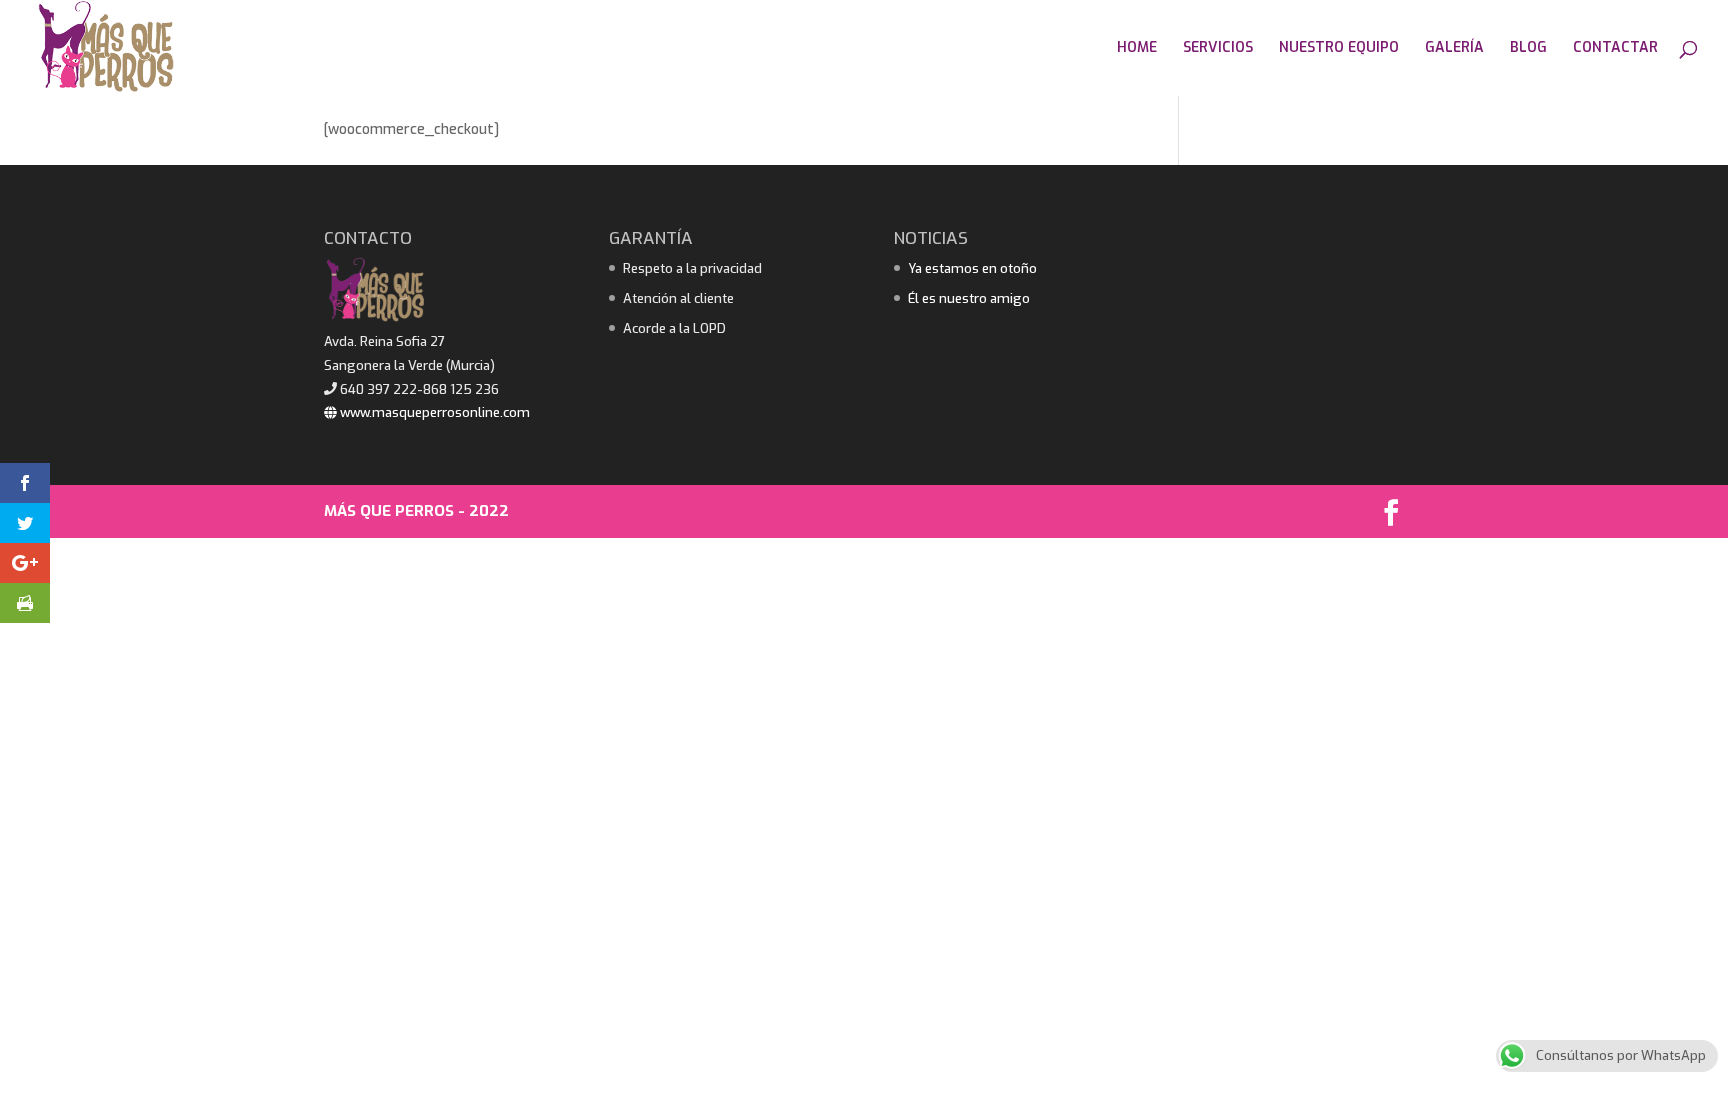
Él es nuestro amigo (969, 298)
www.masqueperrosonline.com (433, 412)
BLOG (1528, 49)
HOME (1137, 49)
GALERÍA (1454, 49)
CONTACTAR (1615, 49)
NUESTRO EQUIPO (1339, 49)
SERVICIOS (1218, 49)
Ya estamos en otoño (972, 268)
